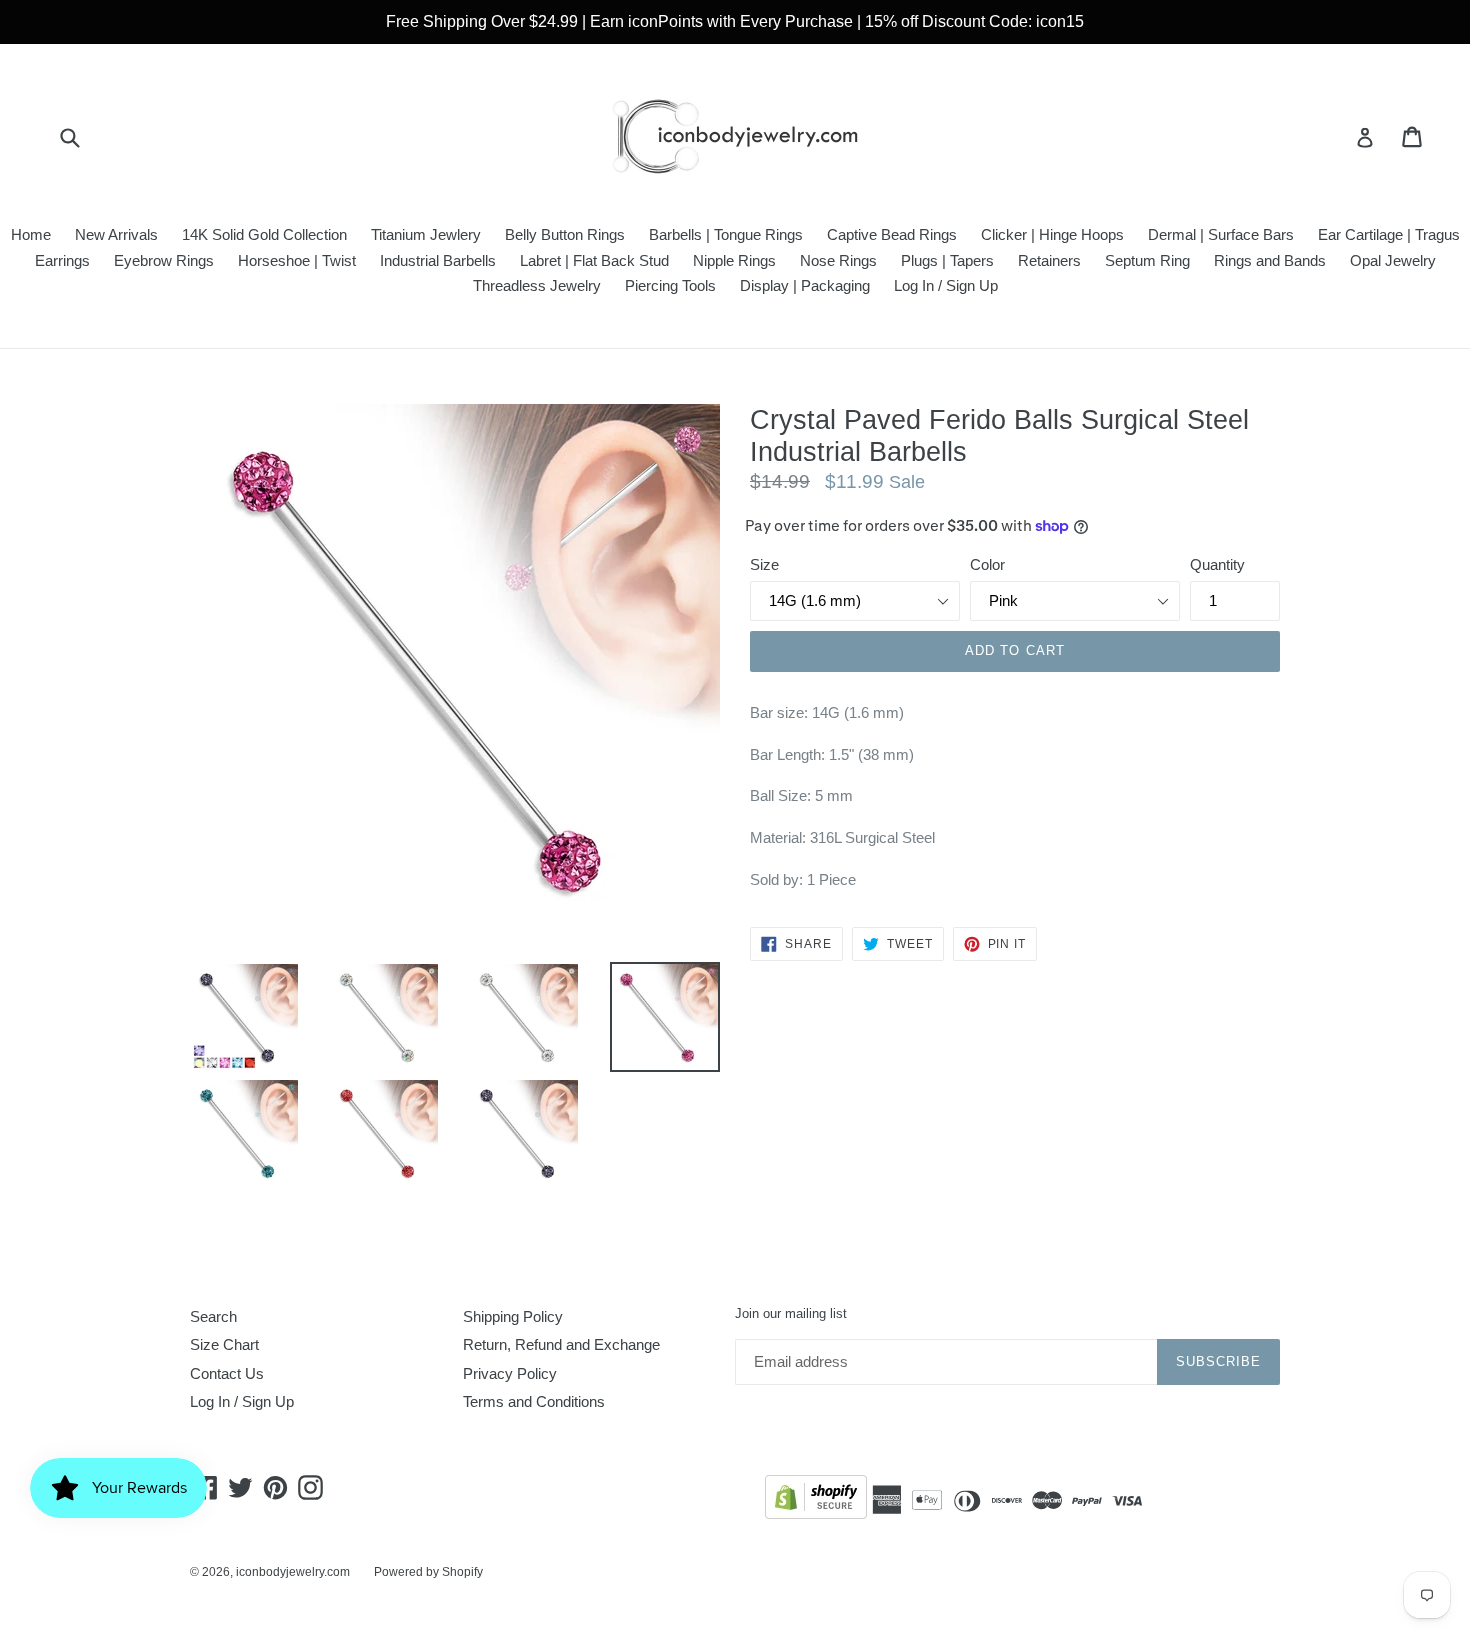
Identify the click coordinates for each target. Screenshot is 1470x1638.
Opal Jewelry (1393, 260)
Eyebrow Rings (164, 260)
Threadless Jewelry (537, 285)
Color (987, 564)
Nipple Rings (734, 260)
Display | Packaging (805, 285)
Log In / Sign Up (946, 285)
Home (31, 234)
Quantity (1217, 564)
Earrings (62, 260)
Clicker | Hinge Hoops (1052, 234)
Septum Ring (1147, 260)
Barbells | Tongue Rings (726, 234)
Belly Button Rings (565, 234)
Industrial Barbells (438, 260)
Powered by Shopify (428, 1572)
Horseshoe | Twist (297, 260)
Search (213, 1316)
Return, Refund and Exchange (561, 1344)
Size (764, 564)
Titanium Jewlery (426, 234)
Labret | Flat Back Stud (594, 260)
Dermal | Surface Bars (1221, 234)
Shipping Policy (513, 1316)
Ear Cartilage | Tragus (1389, 234)
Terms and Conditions (534, 1401)
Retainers (1049, 260)
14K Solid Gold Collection (264, 234)
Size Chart (224, 1344)
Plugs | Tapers (947, 260)
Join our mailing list (791, 1313)
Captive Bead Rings (892, 234)
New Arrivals (116, 234)
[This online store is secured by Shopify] (816, 1500)
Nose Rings (838, 260)
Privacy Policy (510, 1373)
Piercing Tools (670, 285)
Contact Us (227, 1373)
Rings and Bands (1270, 260)
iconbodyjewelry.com (293, 1572)
